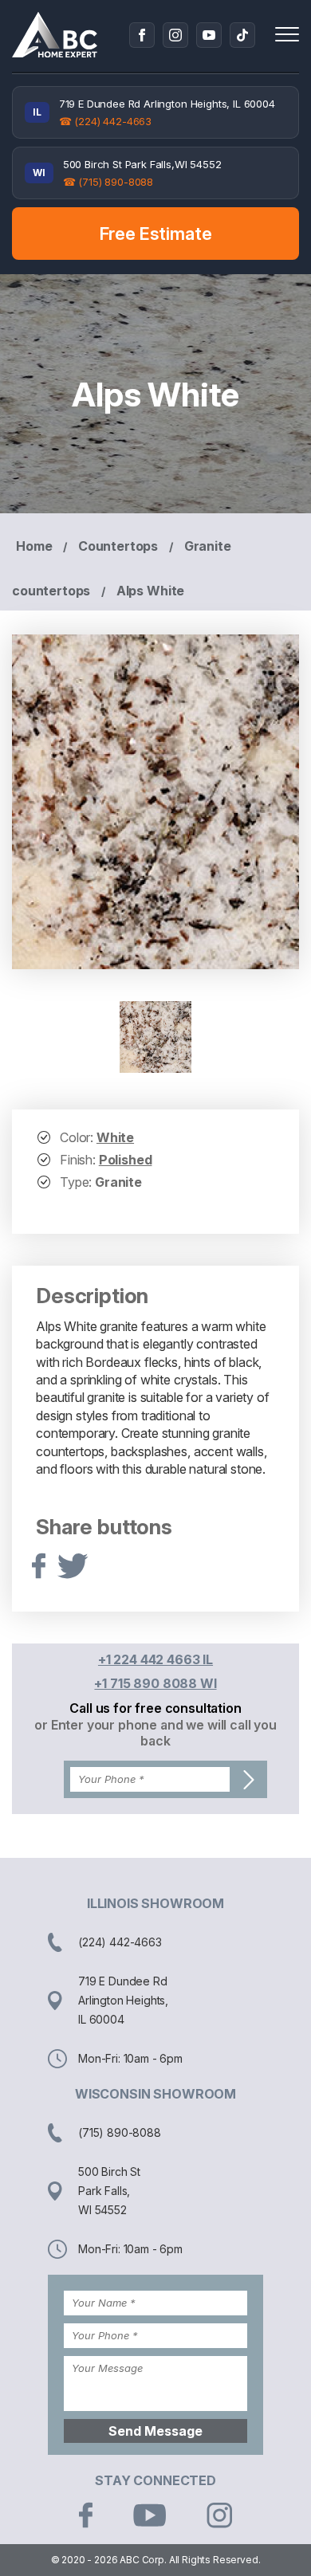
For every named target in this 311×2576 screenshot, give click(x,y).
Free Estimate (156, 234)
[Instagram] (175, 35)
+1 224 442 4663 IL (155, 1659)
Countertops (118, 546)
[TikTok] (242, 35)
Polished (126, 1160)
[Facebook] (142, 35)
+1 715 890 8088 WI (155, 1683)
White (115, 1137)
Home (34, 546)
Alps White (150, 591)
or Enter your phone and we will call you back (155, 1733)
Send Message (155, 2431)
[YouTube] (209, 35)
